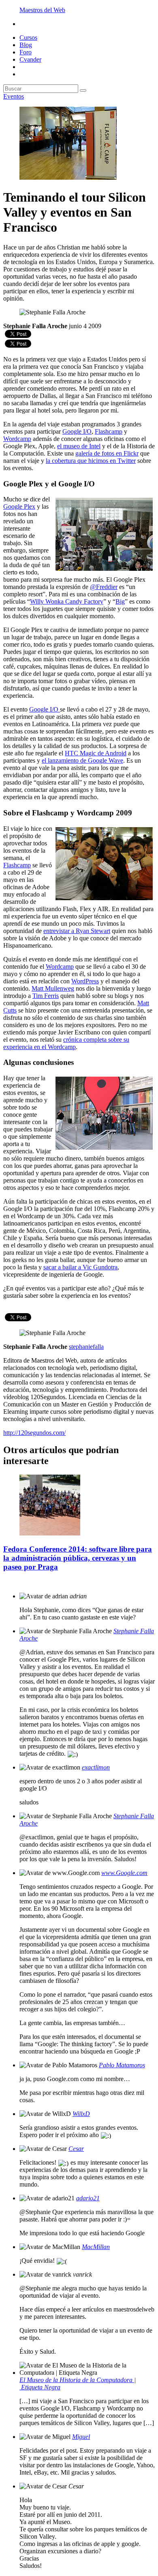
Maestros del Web (42, 10)
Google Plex (19, 506)
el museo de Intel (79, 446)
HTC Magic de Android (96, 753)
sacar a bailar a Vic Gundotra (80, 1267)
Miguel (81, 2437)
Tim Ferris (46, 996)
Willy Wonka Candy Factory (67, 601)
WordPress (85, 981)
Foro (26, 52)
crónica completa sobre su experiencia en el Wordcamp (66, 1043)
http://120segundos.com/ (34, 1433)
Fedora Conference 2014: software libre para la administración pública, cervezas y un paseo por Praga (78, 1558)
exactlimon (96, 1767)
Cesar (76, 2149)
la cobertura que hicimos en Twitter (91, 461)
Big (120, 601)
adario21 (88, 2198)
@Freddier (104, 587)
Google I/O (77, 431)
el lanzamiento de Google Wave (82, 760)
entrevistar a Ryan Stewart (77, 931)
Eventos (14, 96)
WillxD (81, 2114)
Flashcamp (109, 431)
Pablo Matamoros (122, 2065)
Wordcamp (17, 439)
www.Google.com (124, 1873)
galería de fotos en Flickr (107, 453)
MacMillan (96, 2247)
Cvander (30, 59)
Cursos (28, 38)
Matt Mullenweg (53, 988)
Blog (26, 45)
